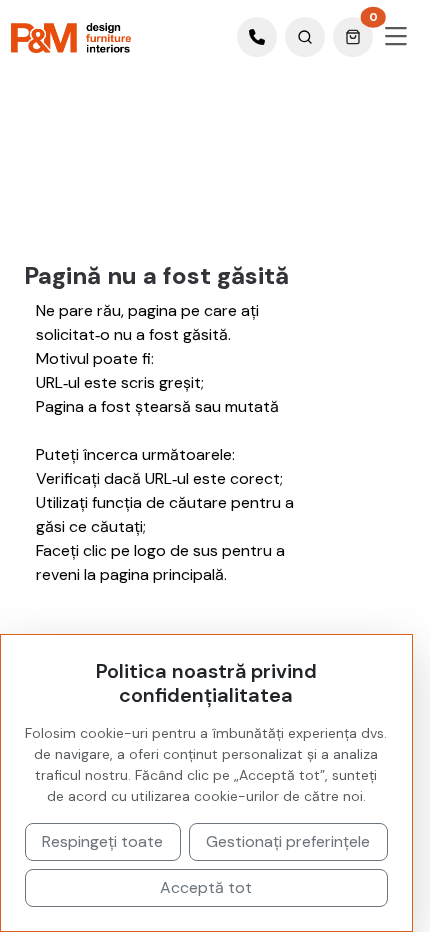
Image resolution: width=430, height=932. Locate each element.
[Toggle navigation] (396, 37)
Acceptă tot (206, 887)
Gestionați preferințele (288, 841)
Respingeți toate (102, 841)
